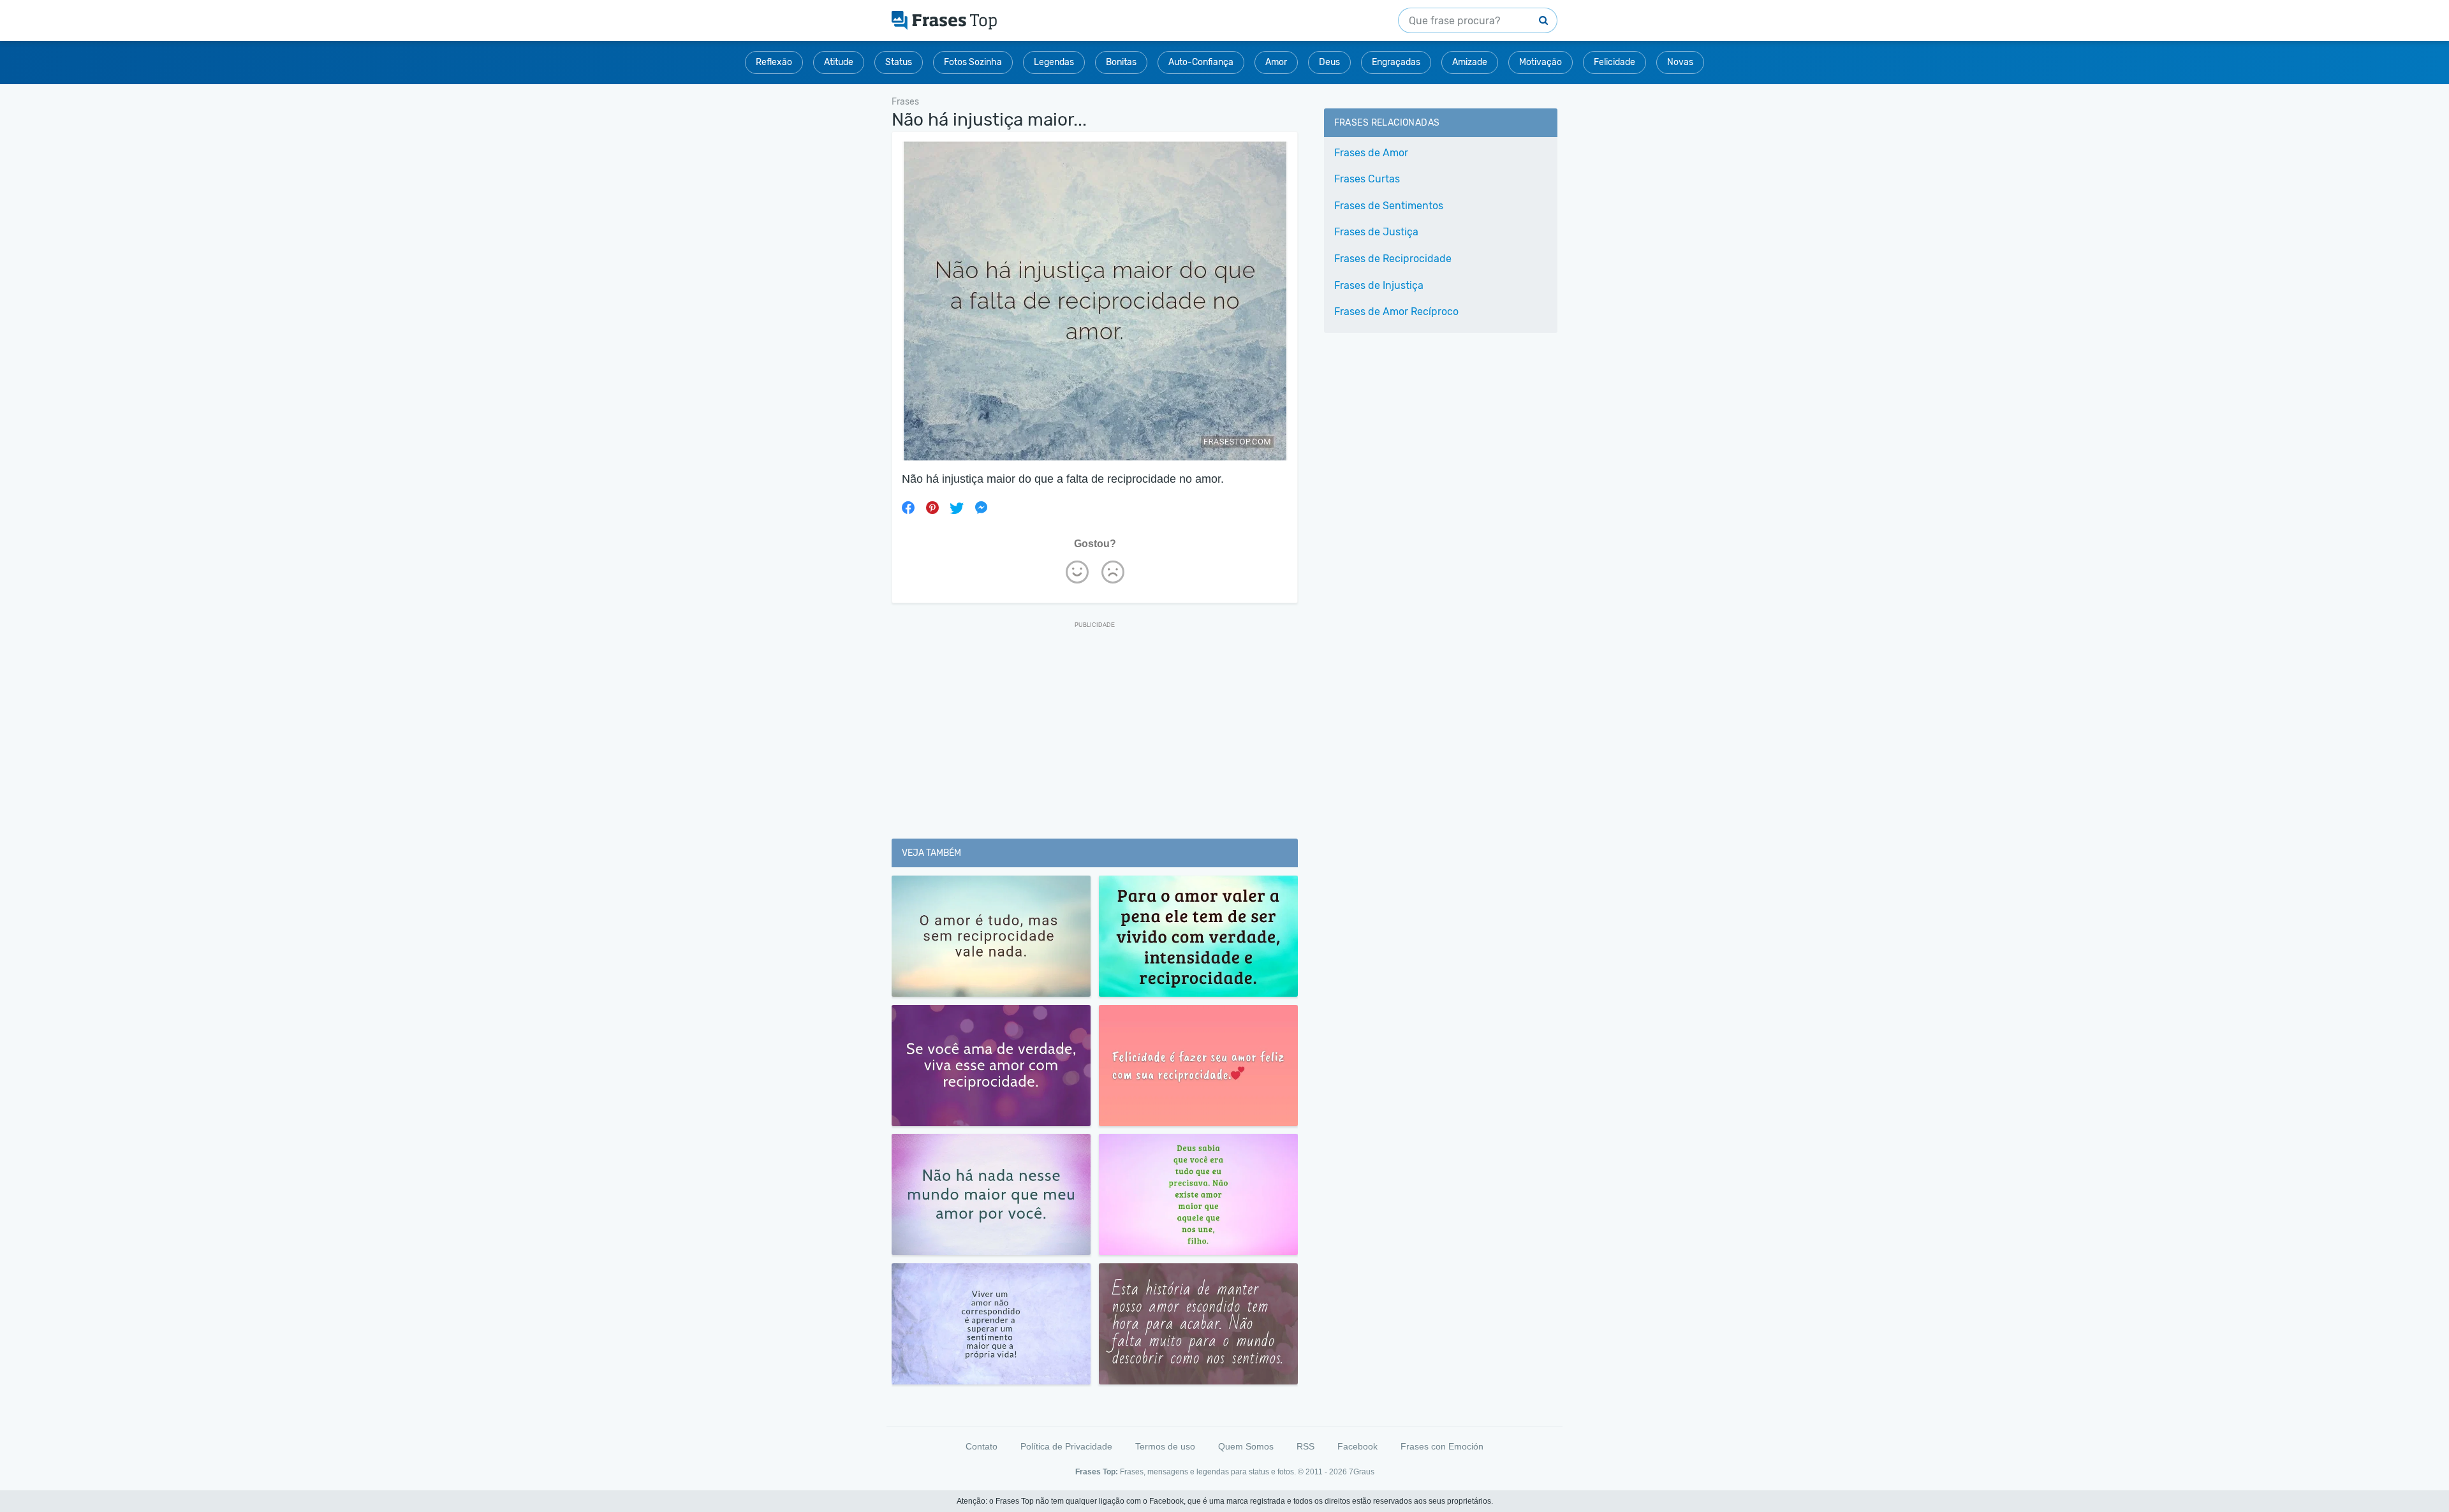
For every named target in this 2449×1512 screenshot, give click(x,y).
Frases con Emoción (1442, 1446)
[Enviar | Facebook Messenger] (981, 508)
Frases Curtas (1367, 179)
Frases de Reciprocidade (1393, 259)
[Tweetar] (957, 508)
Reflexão (774, 62)
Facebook (1357, 1446)
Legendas (1054, 62)
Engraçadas (1396, 62)
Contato (982, 1446)
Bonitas (1121, 62)
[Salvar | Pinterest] (932, 508)
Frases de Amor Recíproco (1396, 312)
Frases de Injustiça (1379, 285)
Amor (1276, 62)
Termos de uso (1165, 1446)
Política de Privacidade (1066, 1446)
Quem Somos (1246, 1446)
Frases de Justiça (1376, 232)
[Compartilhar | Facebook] (908, 508)
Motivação (1541, 62)
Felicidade (1614, 62)
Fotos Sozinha (973, 62)
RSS (1305, 1446)
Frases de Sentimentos (1389, 206)
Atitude (839, 62)
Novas (1680, 62)
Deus (1329, 62)
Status (899, 62)
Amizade (1470, 62)
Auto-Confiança (1201, 62)
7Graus (1362, 1472)
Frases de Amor (1371, 153)
